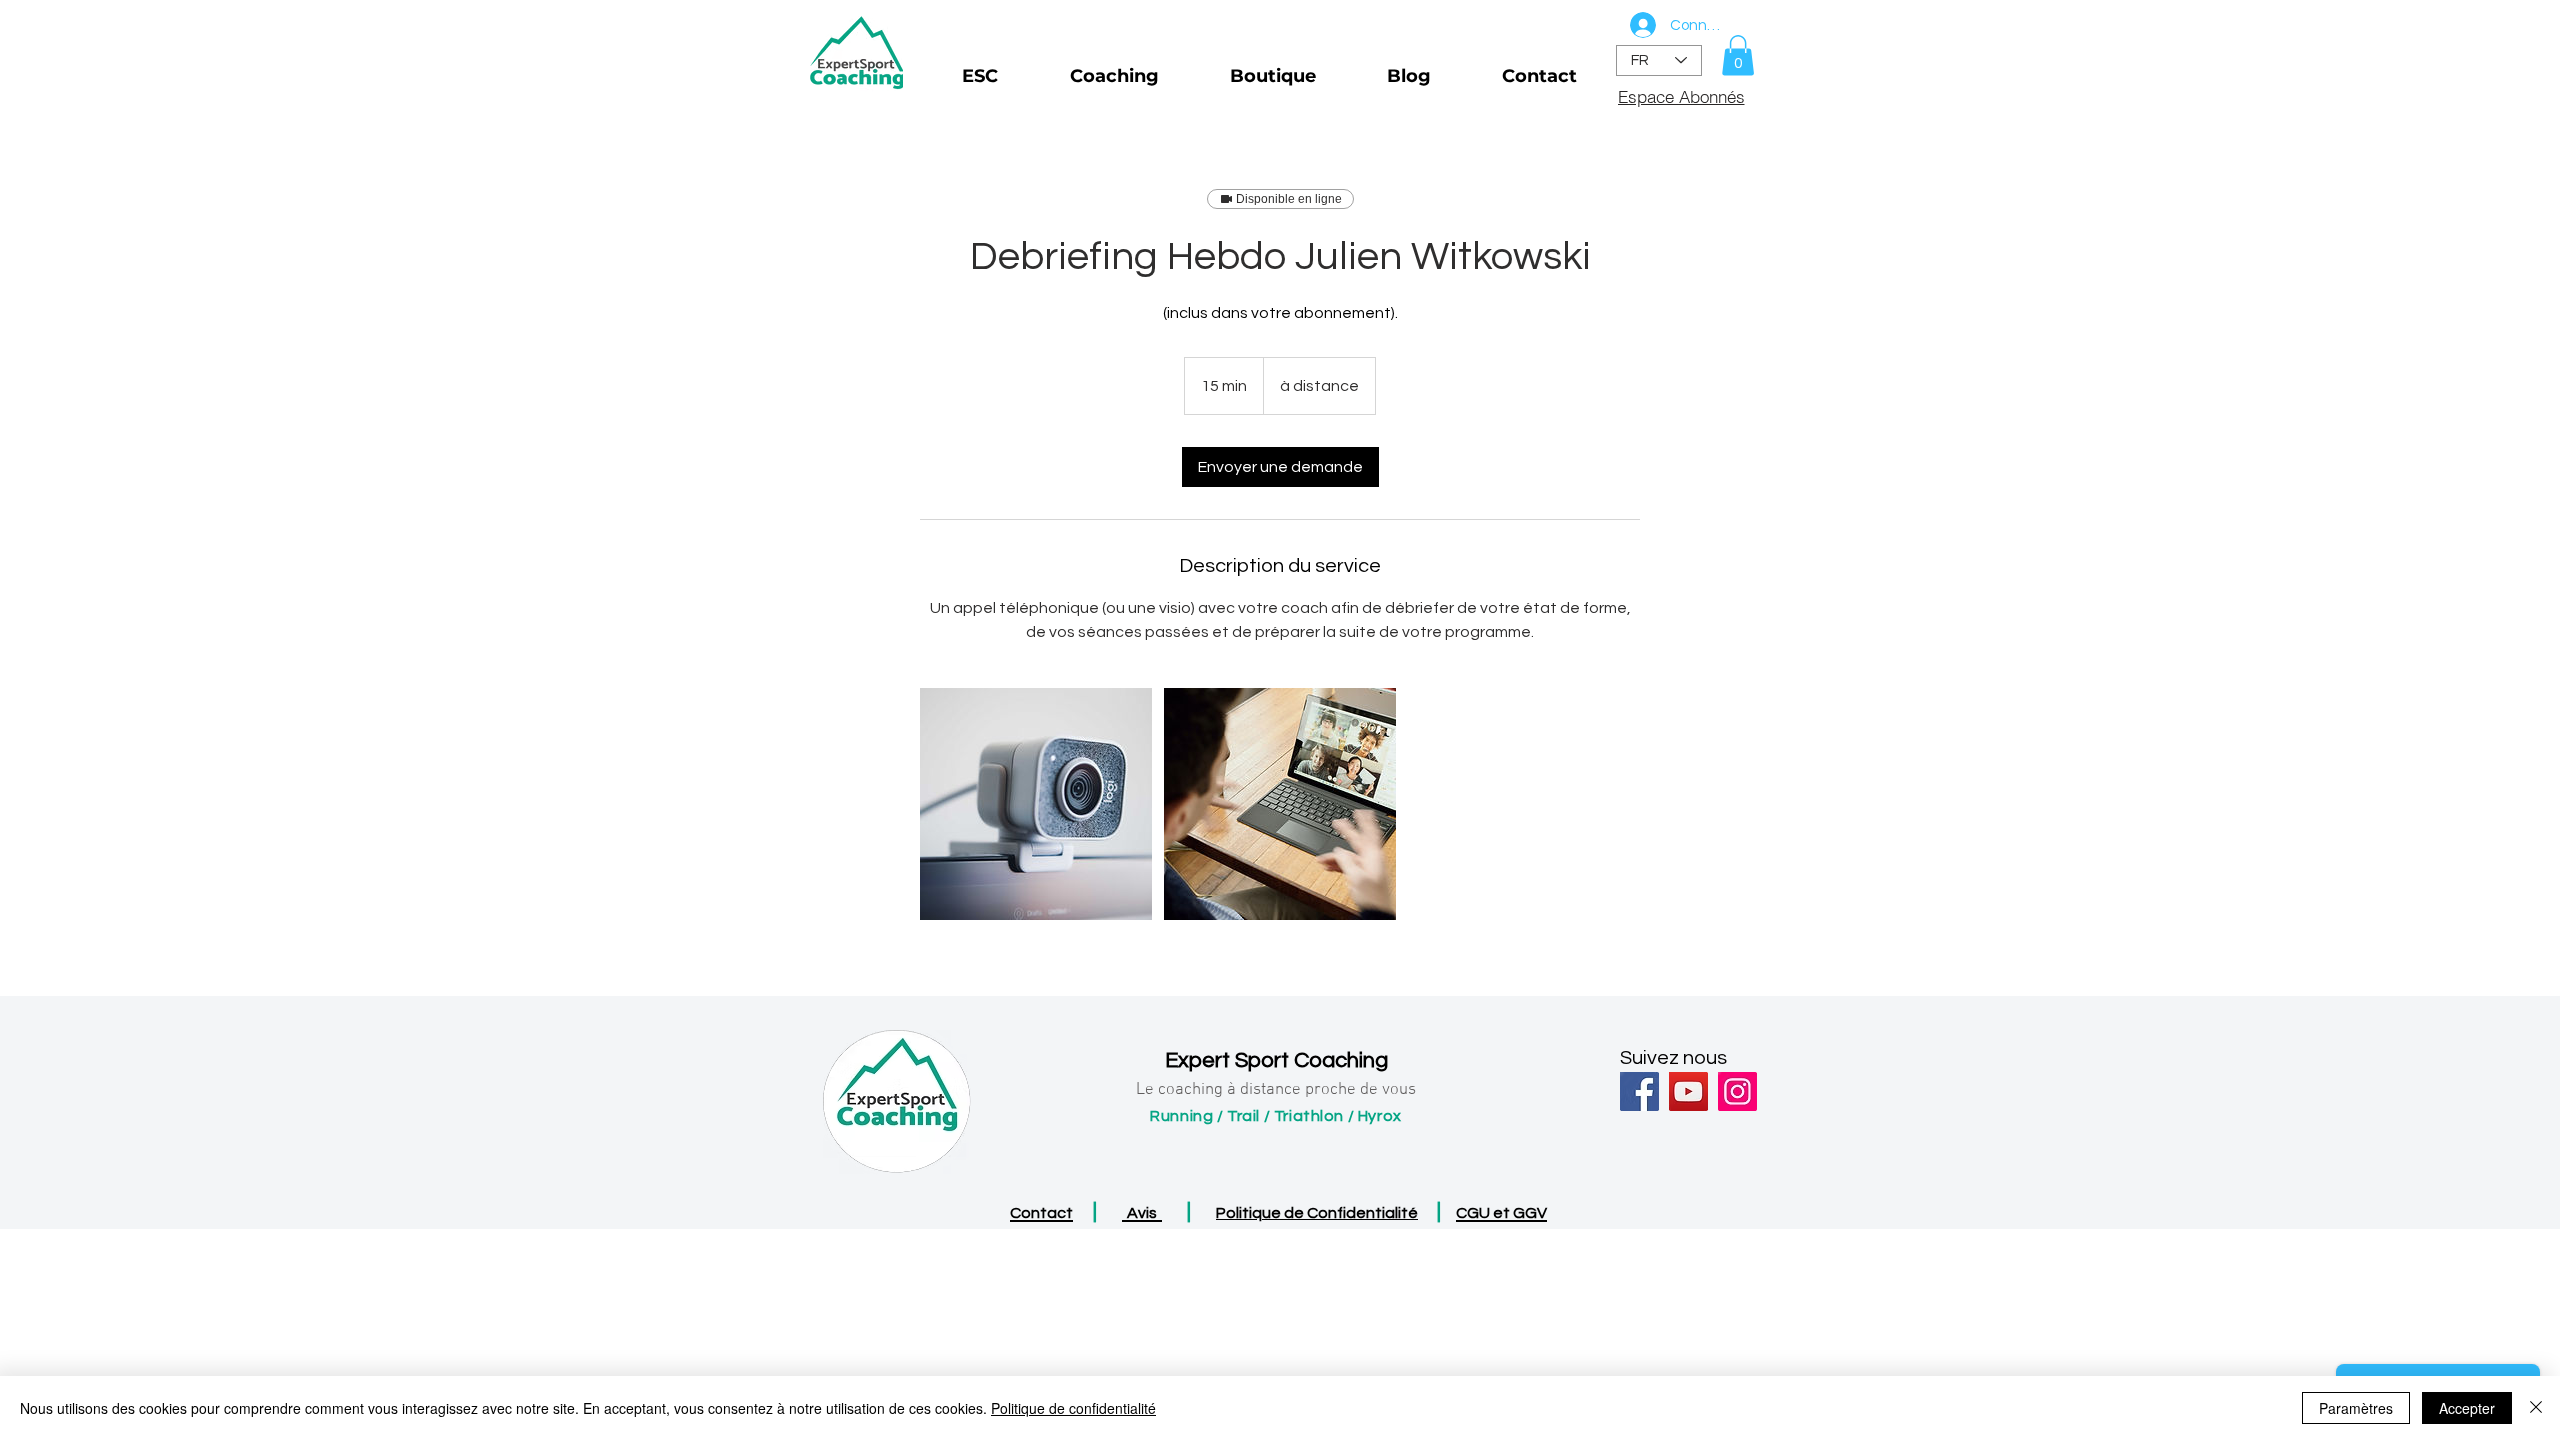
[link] (1280, 467)
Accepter (2467, 1408)
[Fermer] (2536, 1408)
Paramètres (2356, 1408)
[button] (1738, 55)
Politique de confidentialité (1073, 1408)
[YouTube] (1688, 1091)
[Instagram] (1737, 1091)
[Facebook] (1639, 1091)
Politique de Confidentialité (1317, 1213)
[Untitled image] (1036, 804)
